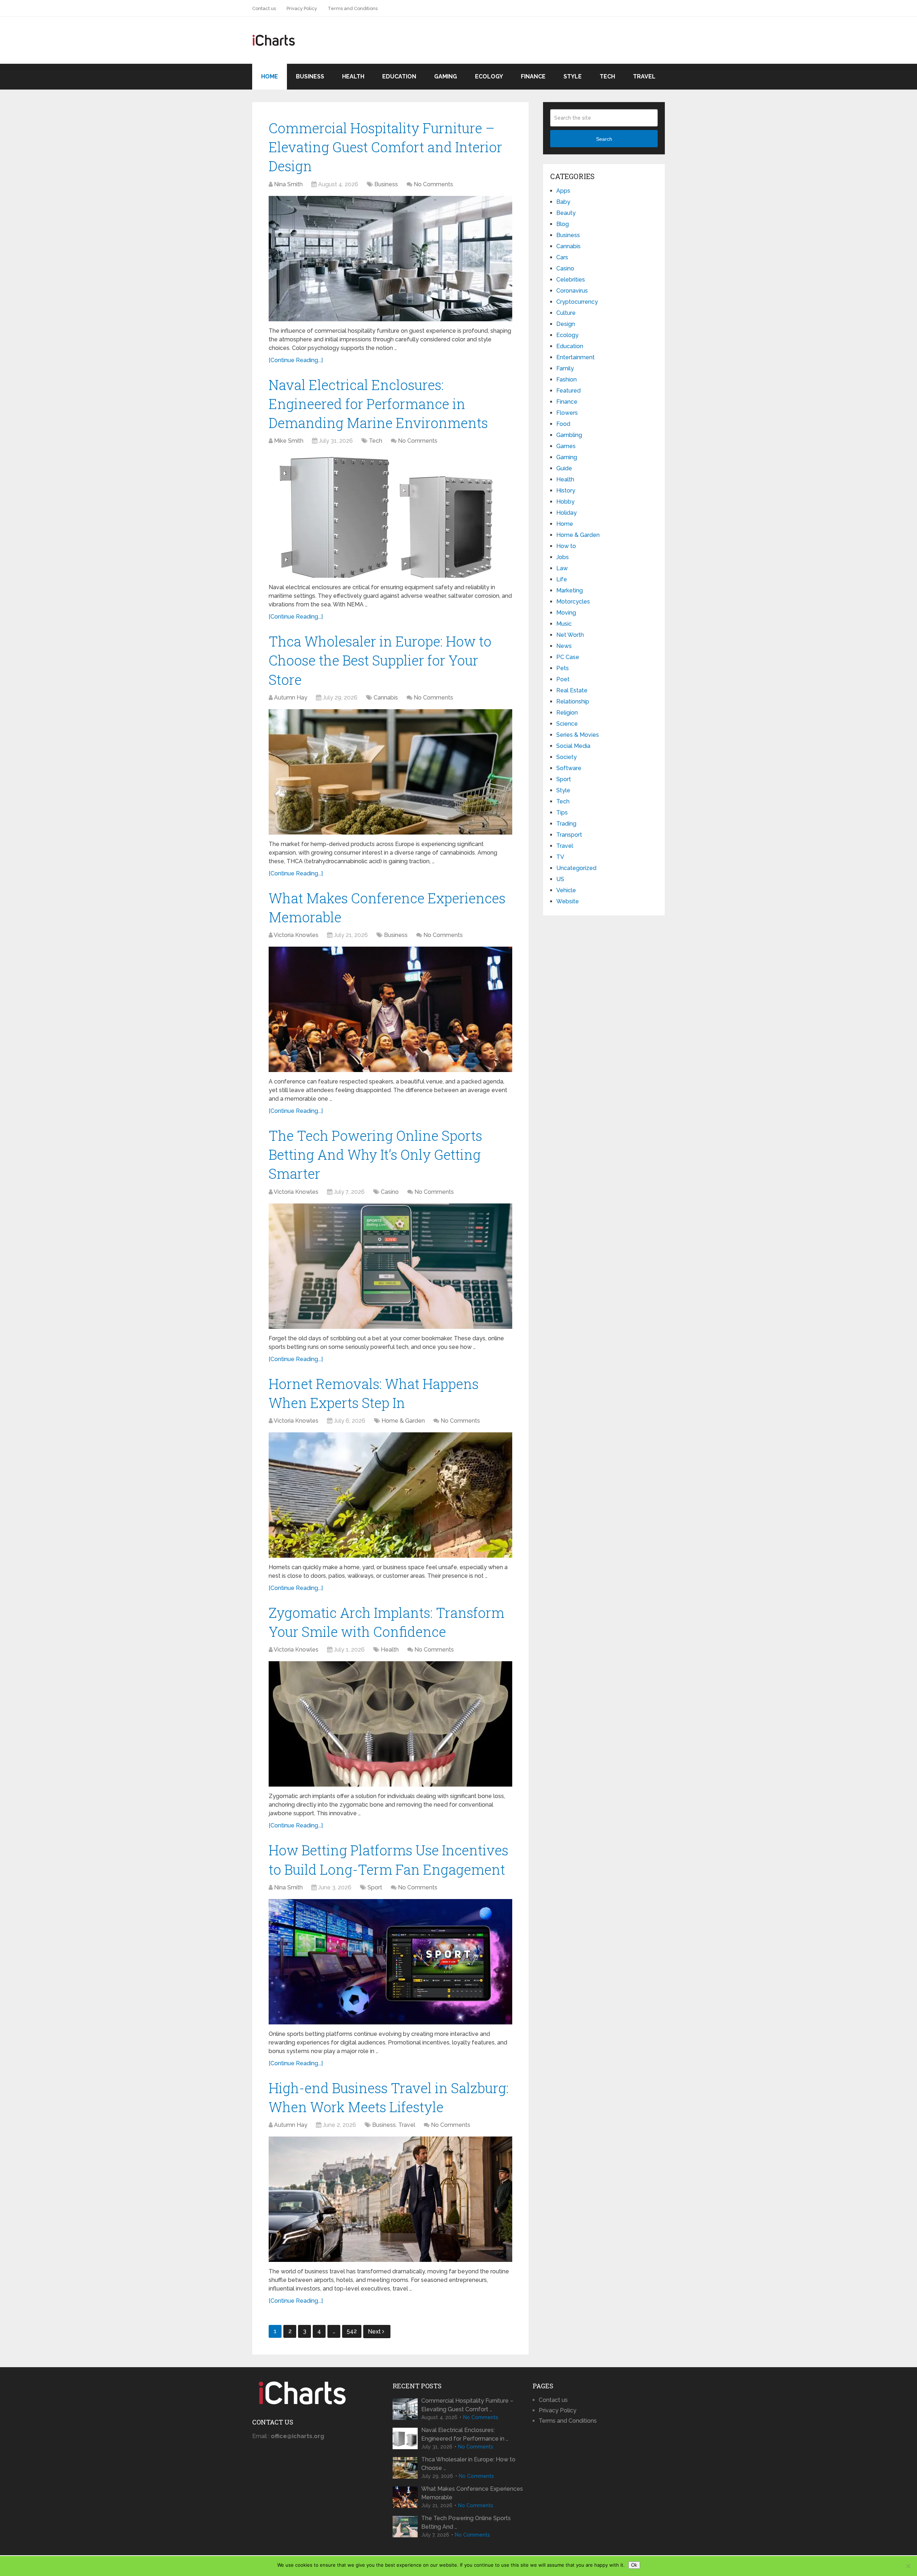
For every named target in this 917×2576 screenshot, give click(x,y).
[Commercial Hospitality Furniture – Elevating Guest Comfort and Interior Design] (390, 259)
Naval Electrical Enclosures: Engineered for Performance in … (465, 2434)
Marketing (570, 590)
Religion (567, 713)
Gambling (569, 435)
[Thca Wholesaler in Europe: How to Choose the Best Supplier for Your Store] (390, 772)
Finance (533, 76)
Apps (563, 191)
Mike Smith (289, 441)
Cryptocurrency (577, 302)
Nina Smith (288, 184)
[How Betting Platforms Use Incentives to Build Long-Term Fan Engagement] (390, 1962)
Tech (607, 76)
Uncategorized (576, 868)
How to (566, 546)
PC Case (568, 657)
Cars (562, 257)
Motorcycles (573, 602)
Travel (644, 76)
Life (562, 579)
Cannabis (386, 698)
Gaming (446, 76)
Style (573, 76)
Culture (566, 313)
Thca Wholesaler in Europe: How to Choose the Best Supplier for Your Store (380, 660)
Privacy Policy (302, 8)
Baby (563, 202)
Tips (562, 813)
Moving (566, 613)
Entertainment (575, 357)
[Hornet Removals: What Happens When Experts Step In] (390, 1495)
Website (568, 901)
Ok (634, 2565)
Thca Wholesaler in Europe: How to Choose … (468, 2464)
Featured (568, 391)
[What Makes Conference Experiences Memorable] (390, 1009)
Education (399, 76)
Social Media (573, 746)
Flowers (567, 413)
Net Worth (570, 635)
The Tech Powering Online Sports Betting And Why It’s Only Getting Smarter (375, 1154)
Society (566, 757)
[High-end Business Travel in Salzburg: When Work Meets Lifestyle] (390, 2199)
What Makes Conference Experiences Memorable (472, 2493)
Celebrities (571, 280)
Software (569, 768)
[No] (908, 2566)
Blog (563, 224)
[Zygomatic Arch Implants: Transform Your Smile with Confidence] (390, 1724)
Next (375, 2332)
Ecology (489, 76)
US (560, 879)
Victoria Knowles (296, 935)
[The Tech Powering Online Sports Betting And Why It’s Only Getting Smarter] (390, 1266)
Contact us (264, 8)
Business (310, 76)
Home (270, 76)
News (564, 646)
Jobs (563, 557)
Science (567, 724)
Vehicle (566, 890)
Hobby (565, 502)
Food (563, 424)
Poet (563, 679)
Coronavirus (572, 291)
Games (566, 446)
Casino (390, 1192)
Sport (375, 1887)
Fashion (566, 379)
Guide (564, 468)
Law (562, 568)
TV (560, 857)
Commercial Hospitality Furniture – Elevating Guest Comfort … (467, 2405)
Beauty (566, 213)
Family (565, 368)
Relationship (573, 701)
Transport (569, 835)
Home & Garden (403, 1421)
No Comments (433, 184)
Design (566, 324)
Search (604, 139)
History (566, 491)
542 (352, 2331)
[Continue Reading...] (296, 360)
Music (564, 624)
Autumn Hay (291, 698)
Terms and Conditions (353, 8)
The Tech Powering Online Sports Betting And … (466, 2522)
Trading (566, 824)
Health (353, 76)
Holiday (566, 513)
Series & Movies (578, 735)
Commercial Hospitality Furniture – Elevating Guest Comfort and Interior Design (385, 147)
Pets (563, 668)
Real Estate (572, 690)
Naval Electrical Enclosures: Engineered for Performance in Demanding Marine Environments (378, 404)
